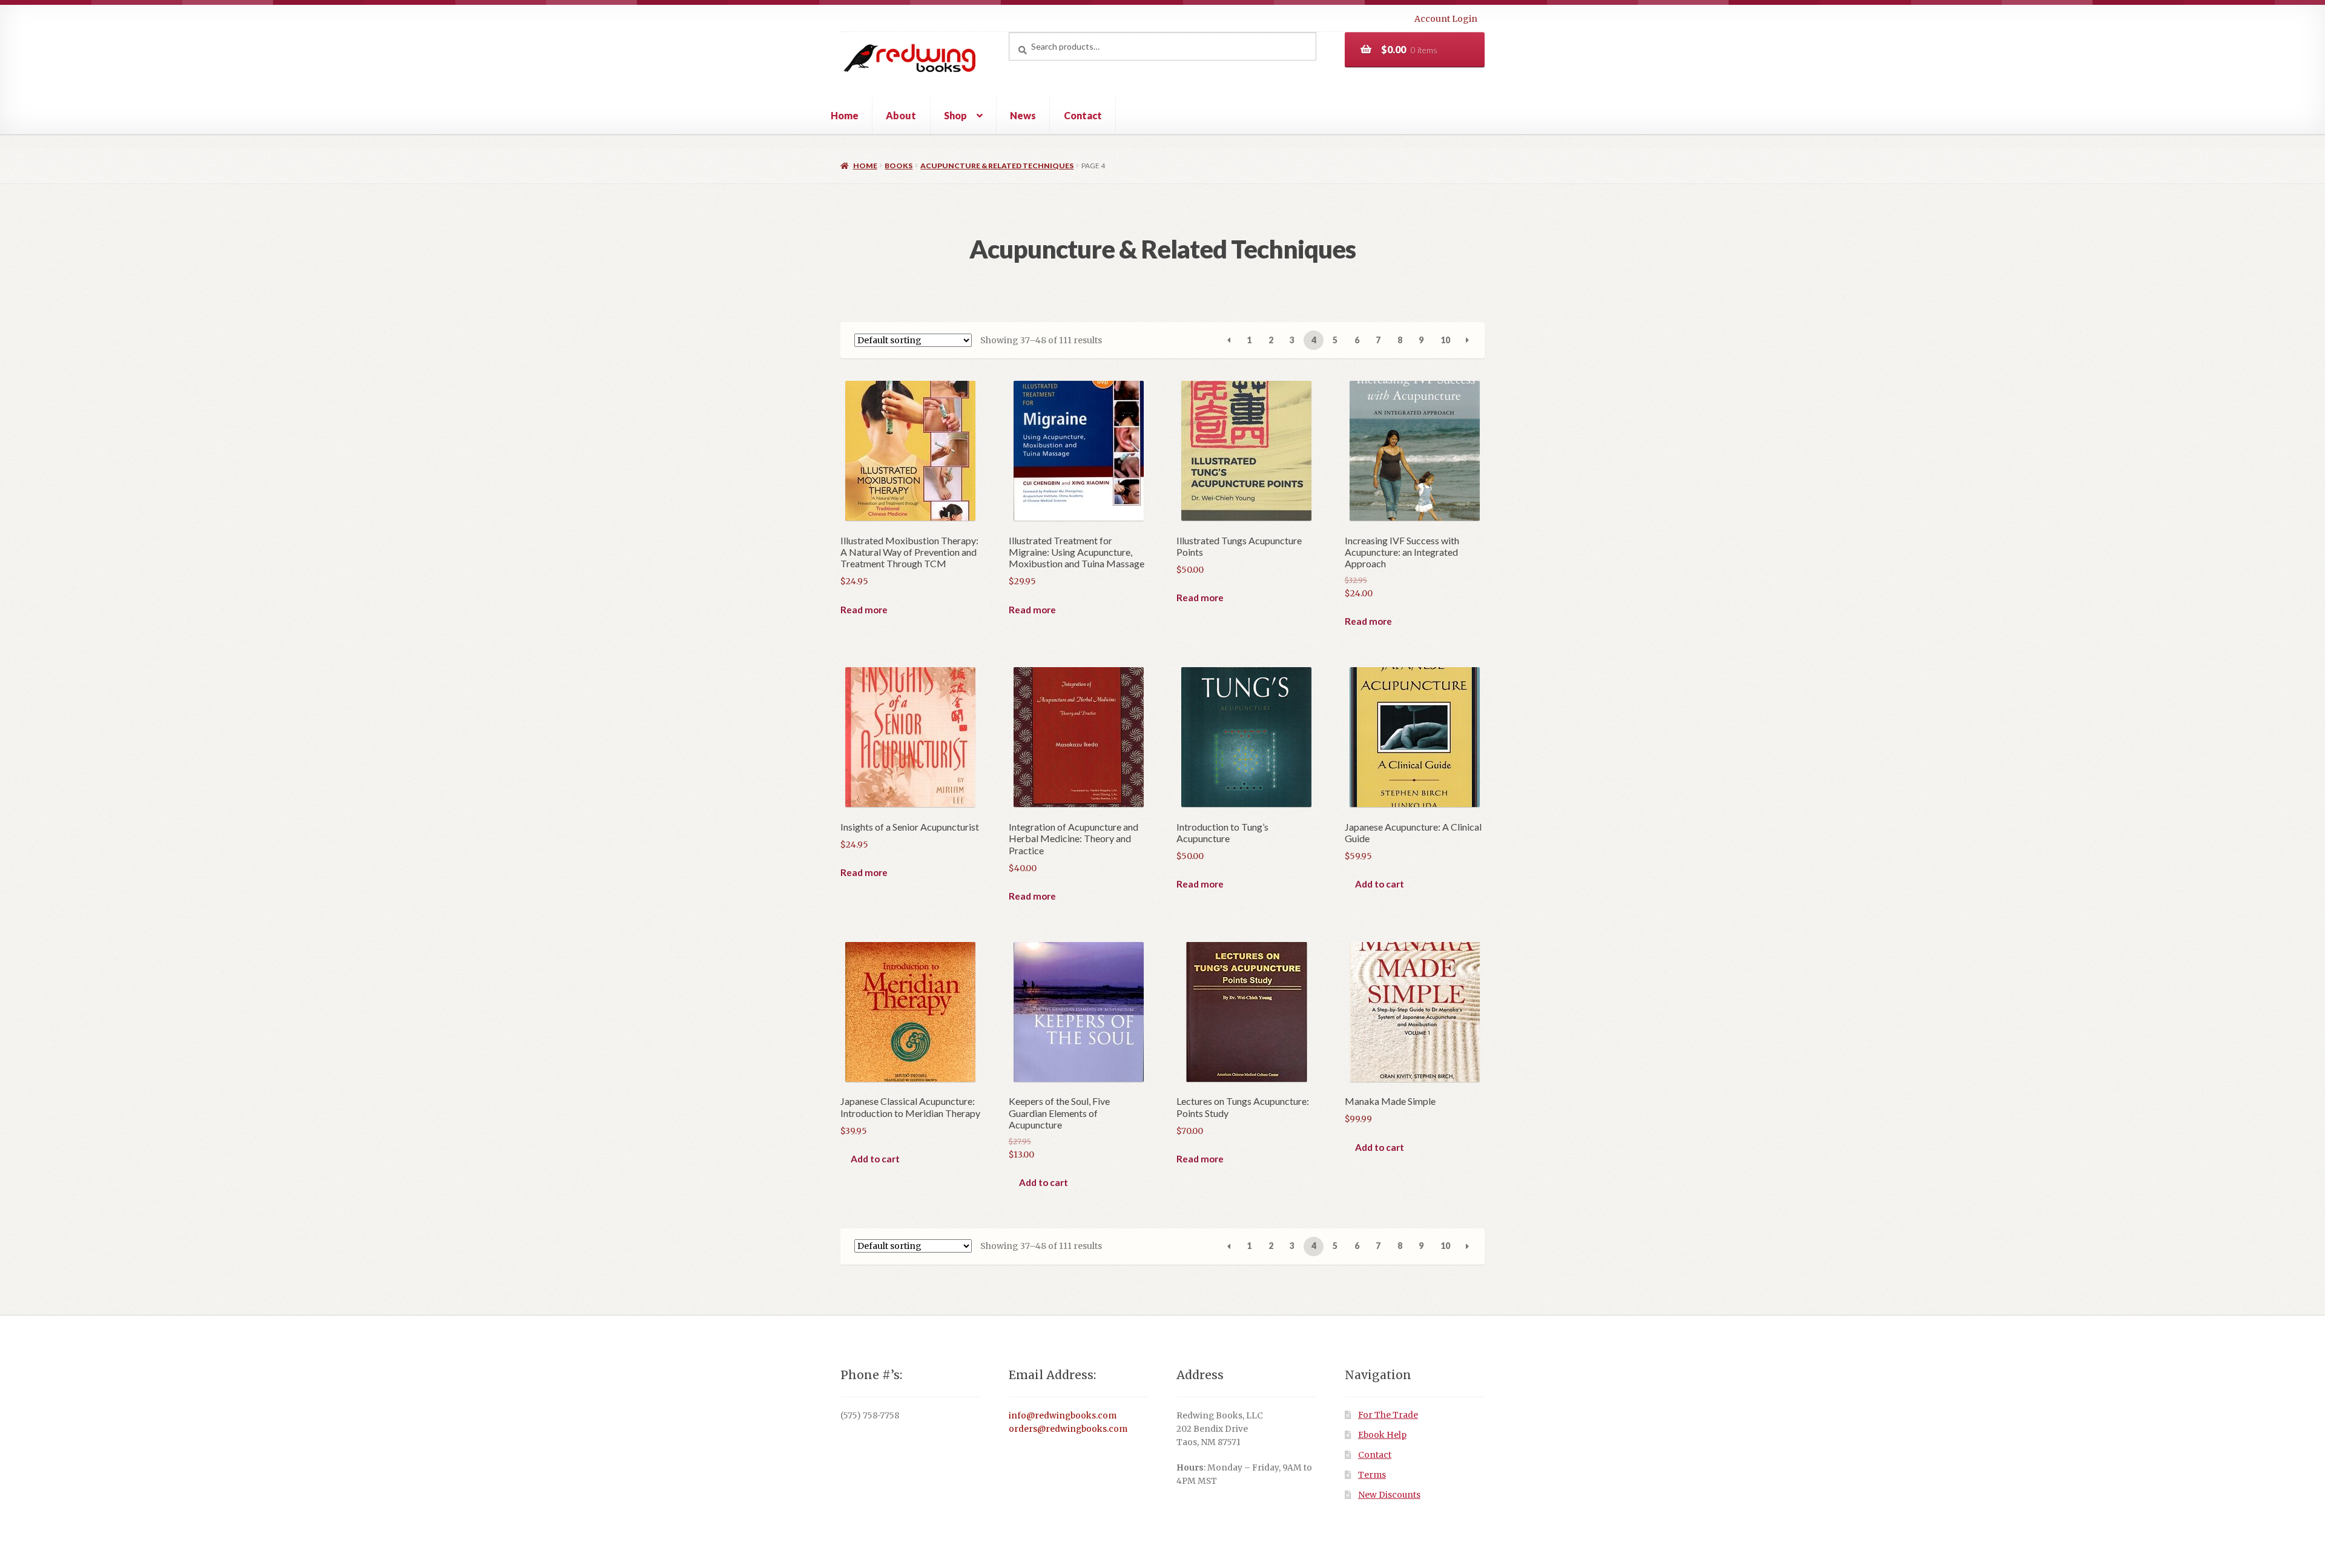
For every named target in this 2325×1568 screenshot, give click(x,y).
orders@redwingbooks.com (1068, 1429)
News (1023, 115)
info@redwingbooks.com (1063, 1416)
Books (899, 166)
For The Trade (1388, 1415)
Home (845, 115)
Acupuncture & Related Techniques (997, 166)
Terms (1372, 1475)
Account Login (1446, 19)
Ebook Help (1382, 1435)
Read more (864, 610)
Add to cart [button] (1380, 884)
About (901, 115)
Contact (1083, 115)
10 (1445, 340)
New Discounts (1389, 1495)
